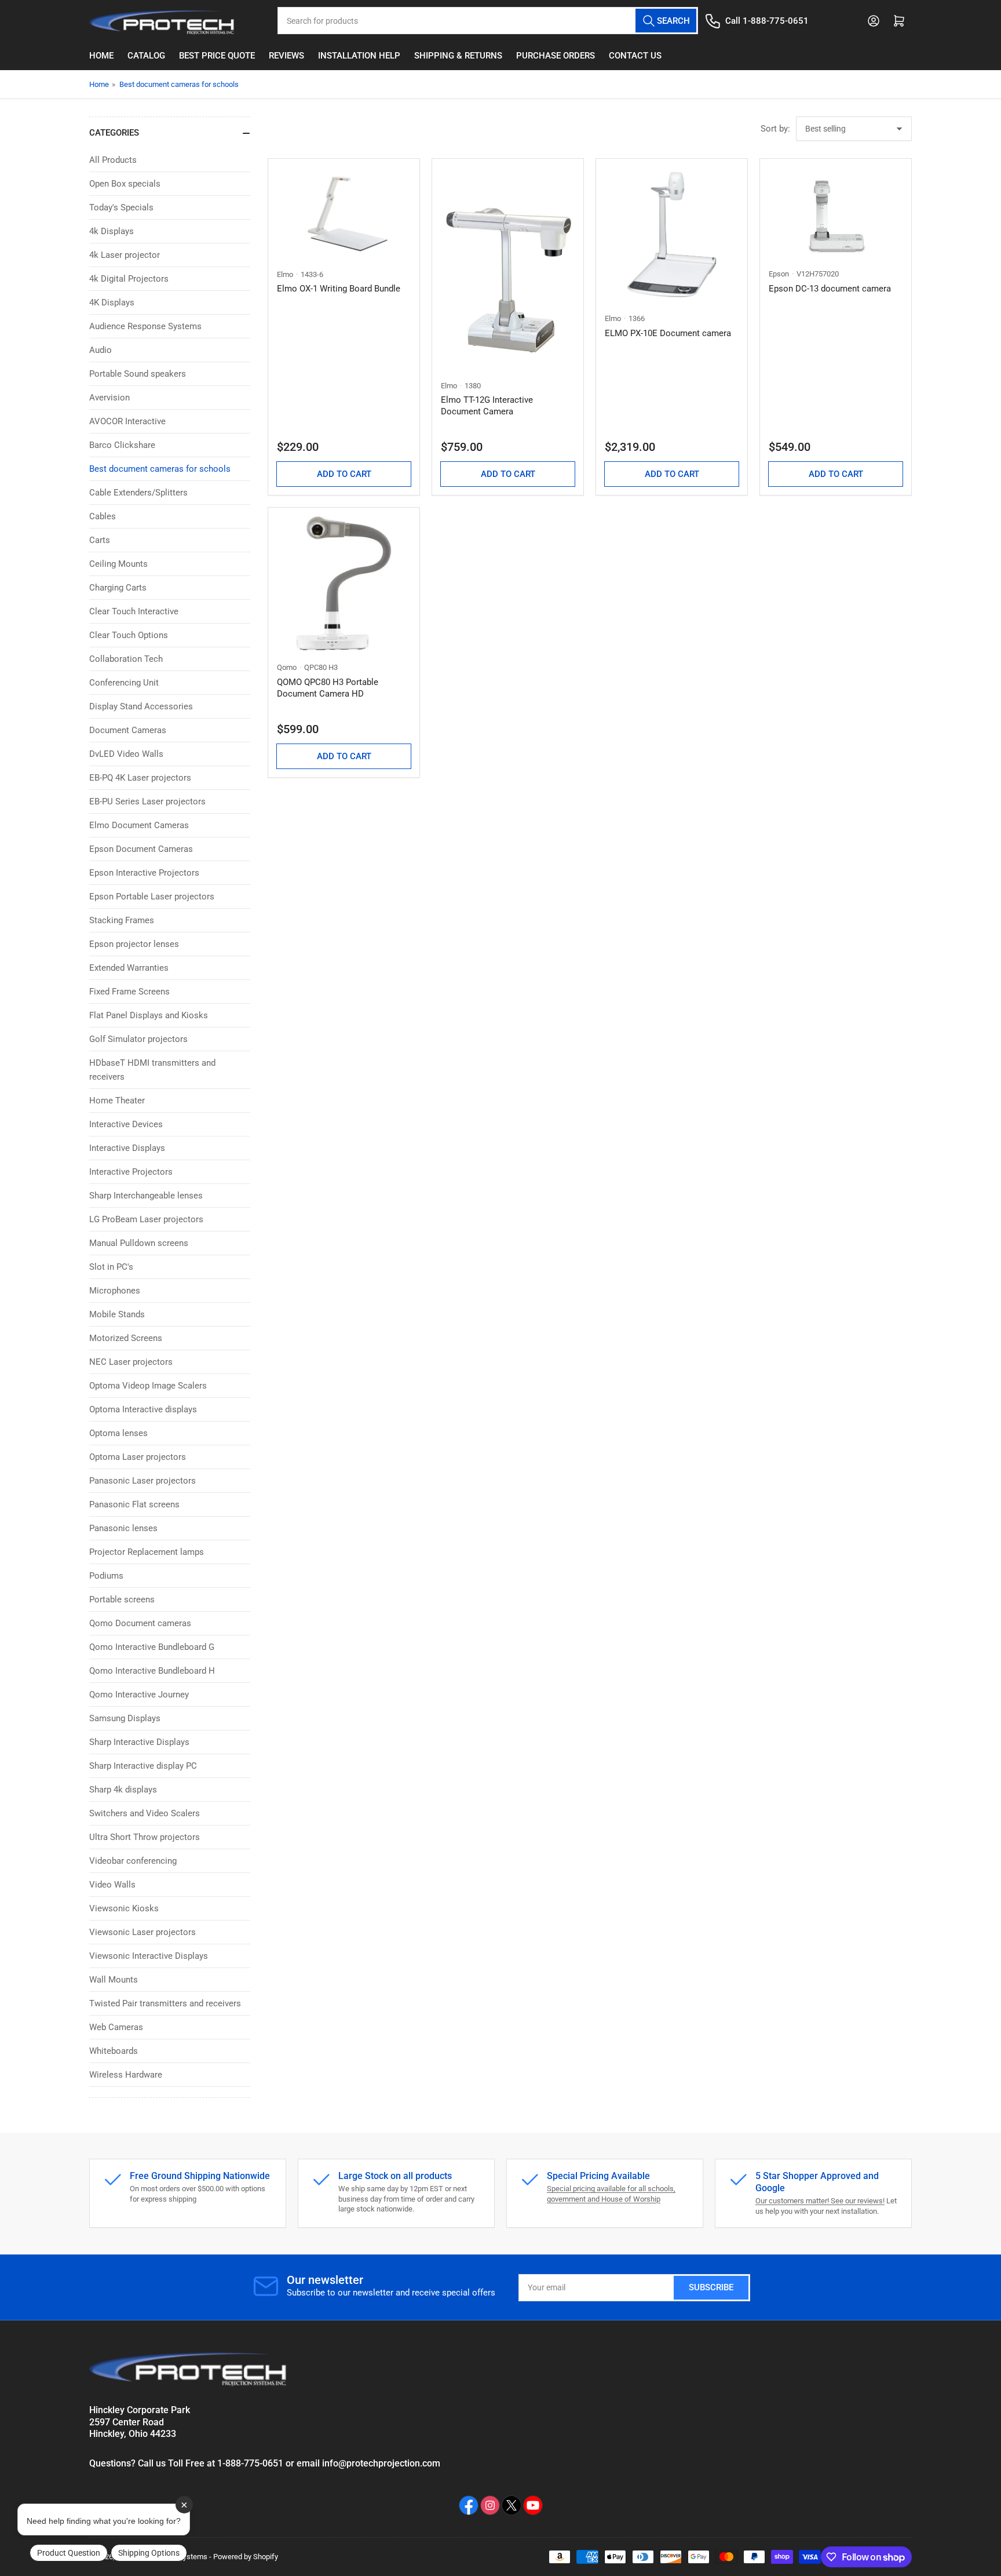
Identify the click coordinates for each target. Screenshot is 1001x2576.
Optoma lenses (118, 1433)
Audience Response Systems (145, 326)
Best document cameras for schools (179, 84)
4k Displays (112, 231)
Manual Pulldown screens (139, 1243)
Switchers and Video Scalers (145, 1813)
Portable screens (122, 1599)
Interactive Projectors (131, 1172)
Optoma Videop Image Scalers (148, 1386)
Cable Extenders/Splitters (138, 493)
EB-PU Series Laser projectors (147, 801)
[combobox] (488, 21)
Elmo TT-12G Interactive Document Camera (487, 406)
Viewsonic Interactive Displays (149, 1956)
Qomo (287, 667)
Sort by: (775, 129)
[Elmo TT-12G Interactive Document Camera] (508, 268)
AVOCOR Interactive (127, 421)
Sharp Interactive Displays (139, 1742)
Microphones (115, 1291)
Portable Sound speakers (138, 374)
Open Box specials (125, 184)
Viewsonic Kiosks (124, 1908)
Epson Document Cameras (141, 849)
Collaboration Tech (126, 659)
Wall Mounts (114, 1980)
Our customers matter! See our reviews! (820, 2201)
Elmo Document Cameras (139, 825)
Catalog (146, 56)
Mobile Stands (117, 1314)
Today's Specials (121, 207)
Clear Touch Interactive (134, 611)
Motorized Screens (126, 1338)
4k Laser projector (125, 255)
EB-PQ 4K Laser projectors (140, 778)
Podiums (106, 1576)
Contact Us (635, 56)
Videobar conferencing (133, 1861)
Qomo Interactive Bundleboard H (152, 1671)
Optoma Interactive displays (143, 1409)
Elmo (285, 274)
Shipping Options (149, 2553)
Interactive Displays (127, 1148)
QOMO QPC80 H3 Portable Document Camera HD (328, 688)
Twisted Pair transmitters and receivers (165, 2003)
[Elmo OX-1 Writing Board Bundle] (344, 212)
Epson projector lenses (134, 944)
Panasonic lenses (123, 1528)
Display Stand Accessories (141, 706)
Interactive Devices (126, 1124)
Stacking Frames (122, 920)
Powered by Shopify (246, 2557)
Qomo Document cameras (140, 1623)
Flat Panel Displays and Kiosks (149, 1015)
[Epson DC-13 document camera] (836, 212)
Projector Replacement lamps (147, 1552)
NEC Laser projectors (131, 1362)
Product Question (69, 2553)
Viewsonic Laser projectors (143, 1932)
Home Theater (117, 1101)
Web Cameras (116, 2027)
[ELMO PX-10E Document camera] (672, 234)
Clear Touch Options (129, 635)
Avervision (109, 398)
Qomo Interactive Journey (139, 1695)
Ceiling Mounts (118, 564)
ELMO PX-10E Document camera (668, 333)
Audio (101, 350)
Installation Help (359, 56)
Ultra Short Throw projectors (145, 1837)
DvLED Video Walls (126, 754)
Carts (100, 540)
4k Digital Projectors (129, 279)
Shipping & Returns (458, 56)
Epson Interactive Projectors (144, 873)
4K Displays (112, 303)
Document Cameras (128, 730)
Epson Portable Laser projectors (152, 897)
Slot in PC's (111, 1267)
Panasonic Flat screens (134, 1504)
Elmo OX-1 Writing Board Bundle (339, 289)
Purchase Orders (556, 56)
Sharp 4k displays (123, 1790)
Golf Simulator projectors (138, 1039)
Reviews (286, 56)
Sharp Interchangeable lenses (146, 1196)
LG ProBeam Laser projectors (146, 1219)
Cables (103, 516)
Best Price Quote (217, 56)
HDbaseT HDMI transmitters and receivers (152, 1070)
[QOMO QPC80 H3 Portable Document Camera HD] (344, 583)
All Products (113, 160)
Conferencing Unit (124, 683)
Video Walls (112, 1885)
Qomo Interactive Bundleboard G (152, 1647)
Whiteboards (114, 2051)
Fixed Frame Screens (129, 992)
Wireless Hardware (126, 2075)
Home (101, 56)
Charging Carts (118, 588)
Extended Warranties (129, 968)
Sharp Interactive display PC (143, 1766)
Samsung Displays (125, 1718)
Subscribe (711, 2287)
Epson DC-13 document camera (830, 289)
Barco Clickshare (122, 445)
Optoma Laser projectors (138, 1457)
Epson (779, 274)
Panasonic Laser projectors (143, 1481)
